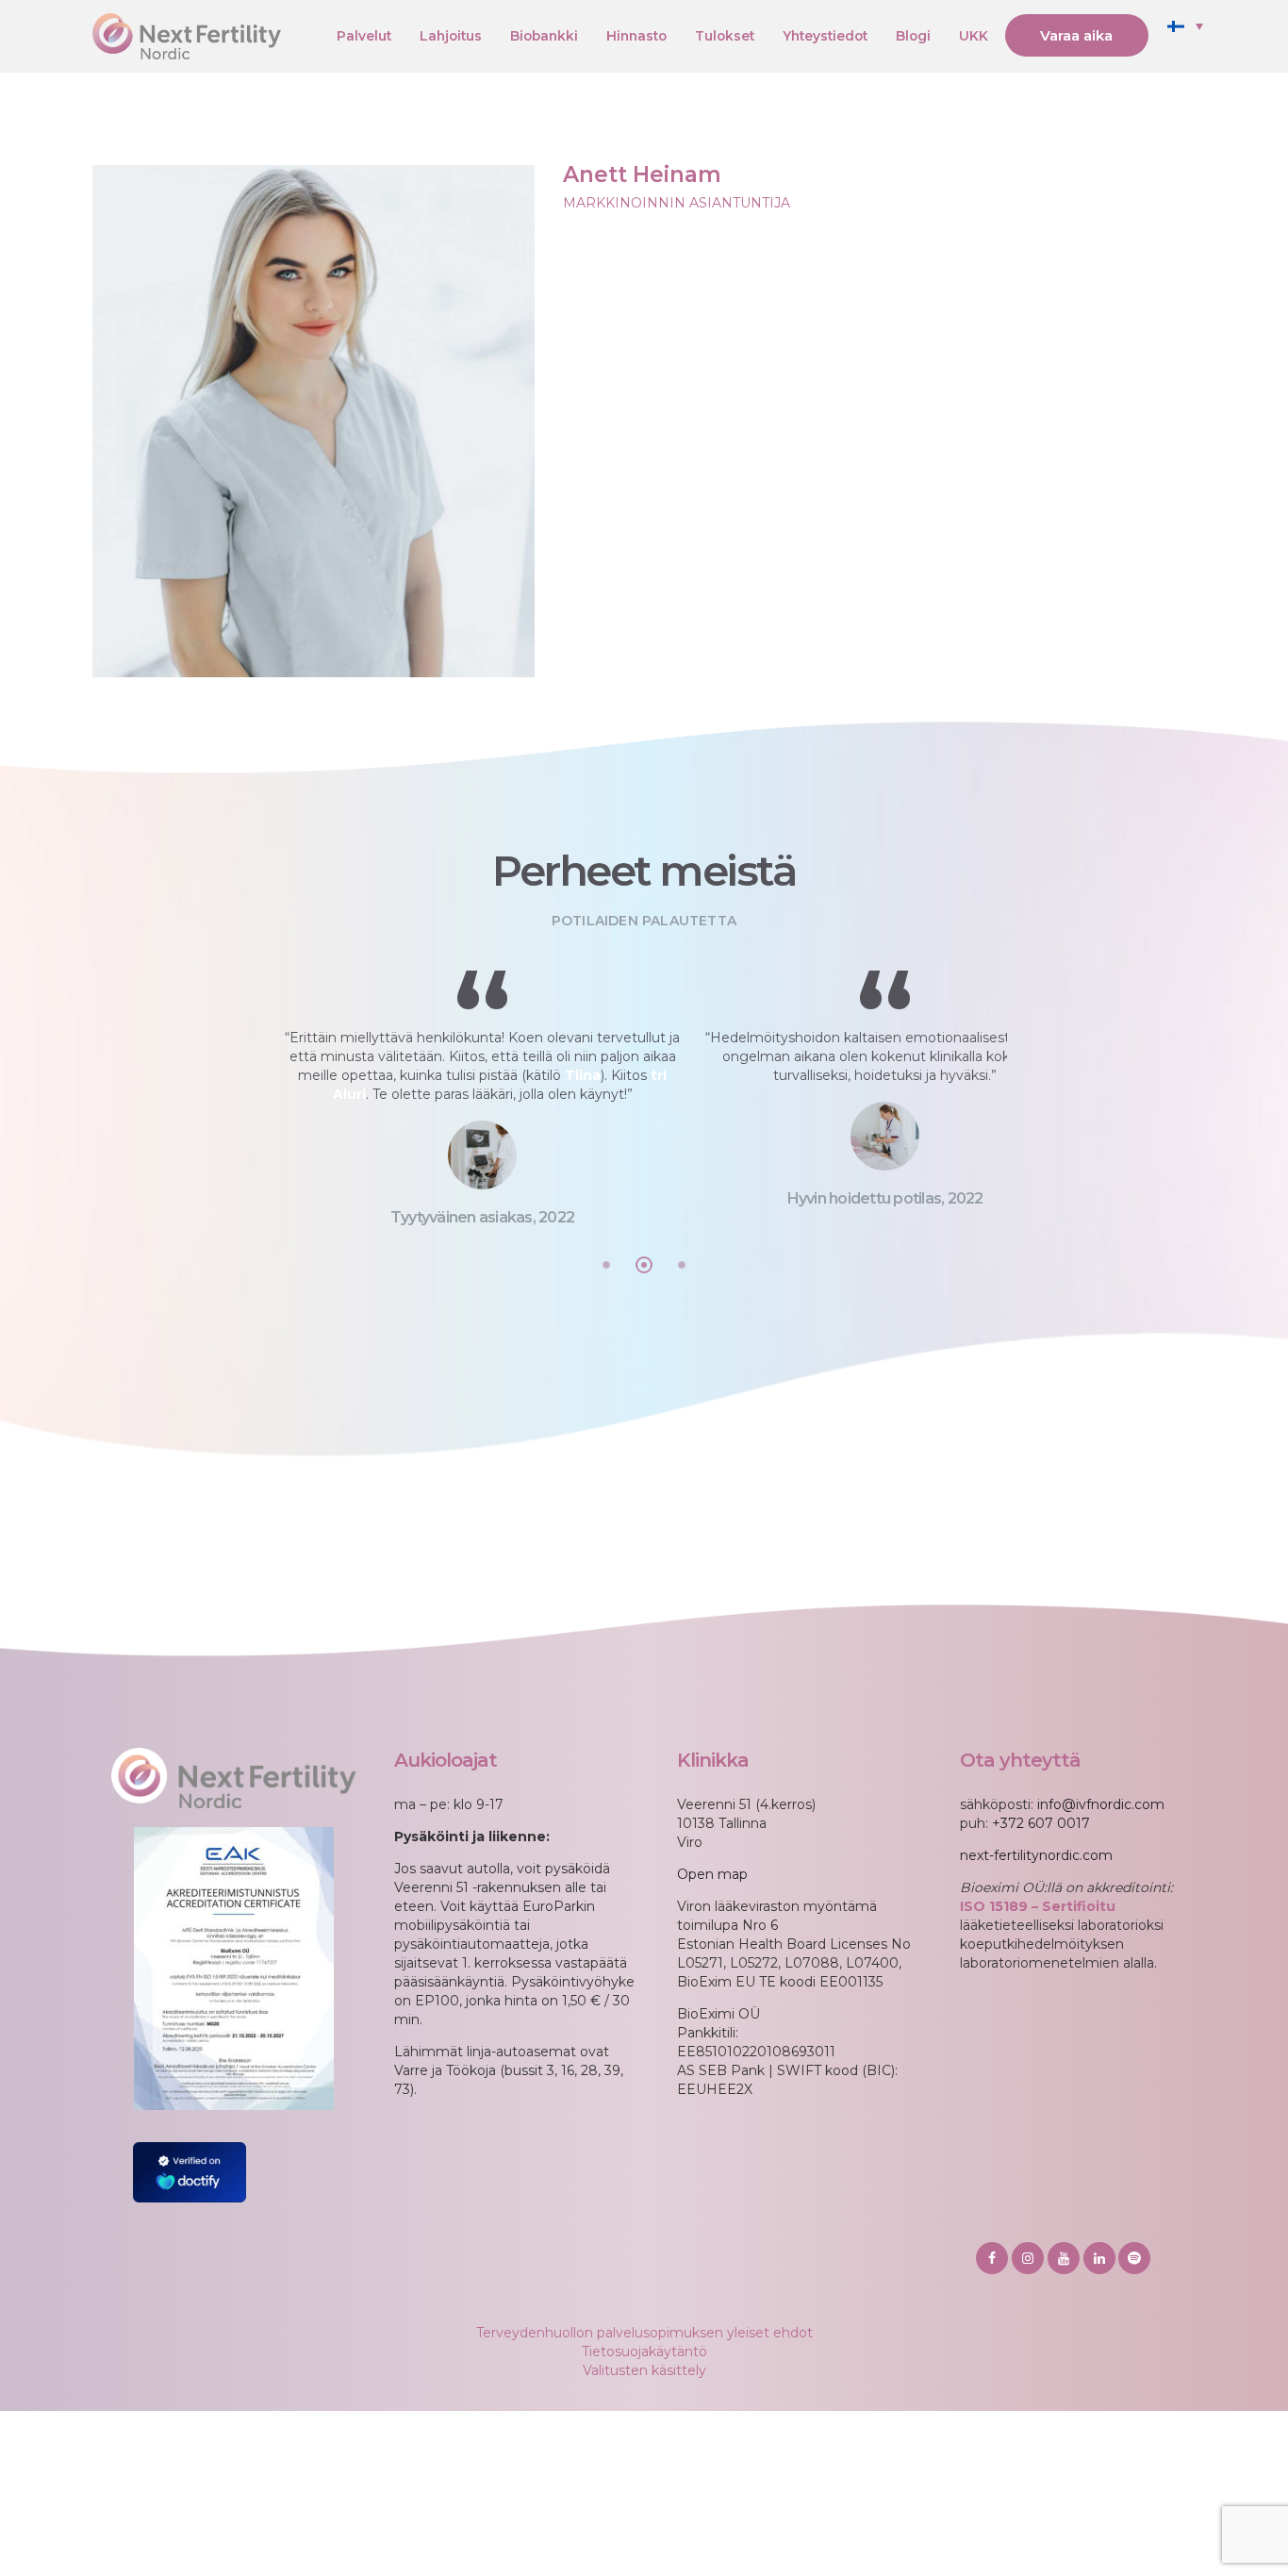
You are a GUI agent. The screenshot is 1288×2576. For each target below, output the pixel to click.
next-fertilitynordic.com (1036, 1855)
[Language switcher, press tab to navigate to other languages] (1185, 25)
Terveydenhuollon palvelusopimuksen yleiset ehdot (644, 2333)
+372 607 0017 (1041, 1823)
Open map (712, 1874)
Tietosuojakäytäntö (644, 2352)
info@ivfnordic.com (1101, 1804)
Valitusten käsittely (644, 2370)
